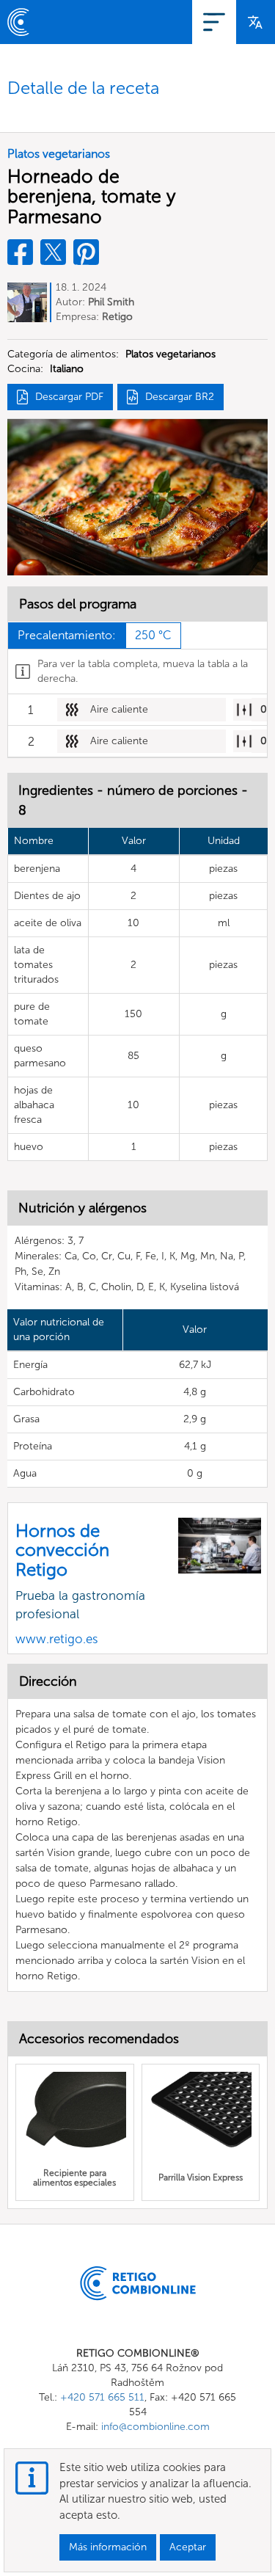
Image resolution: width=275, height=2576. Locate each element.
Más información (108, 2547)
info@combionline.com (155, 2427)
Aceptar (188, 2547)
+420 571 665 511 (102, 2397)
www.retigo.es (57, 1639)
